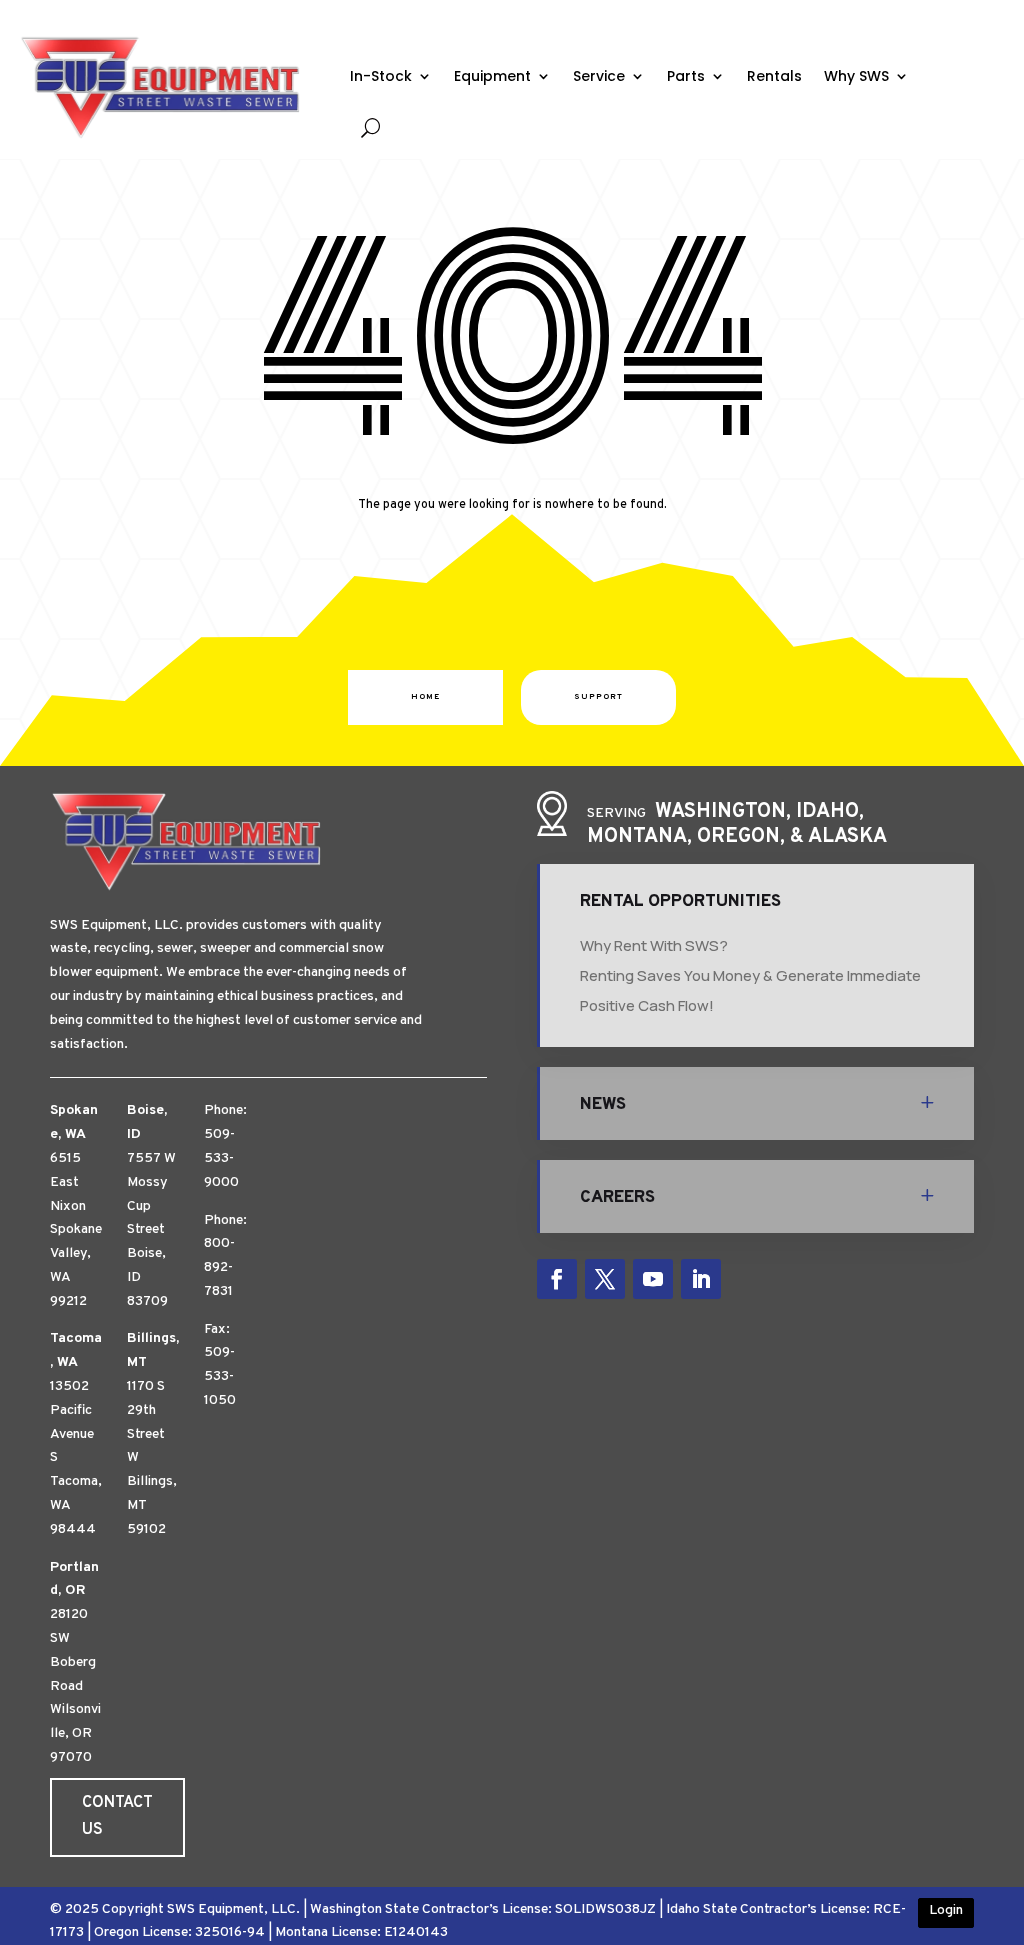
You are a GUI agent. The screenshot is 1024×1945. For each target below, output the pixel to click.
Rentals (774, 76)
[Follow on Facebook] (557, 1279)
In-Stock (381, 76)
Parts (686, 76)
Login (946, 1910)
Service (599, 76)
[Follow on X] (605, 1279)
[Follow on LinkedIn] (701, 1279)
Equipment (492, 76)
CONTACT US (117, 1816)
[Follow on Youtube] (653, 1279)
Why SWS (856, 76)
